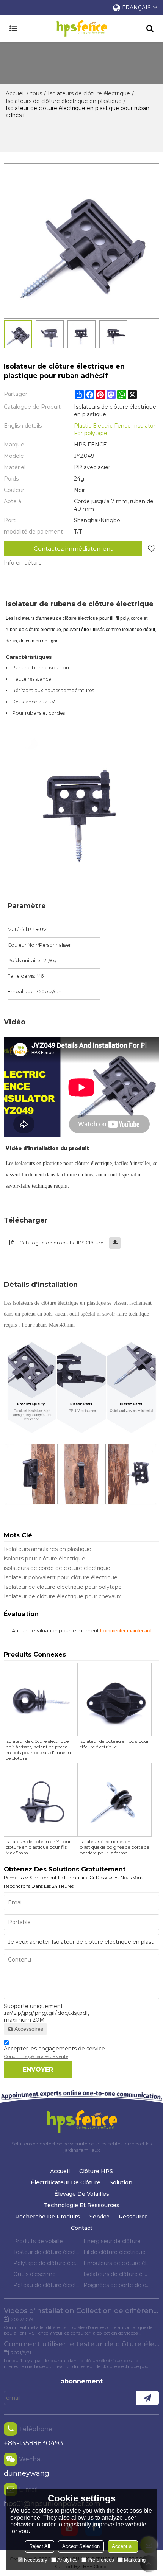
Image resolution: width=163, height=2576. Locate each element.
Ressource (133, 2217)
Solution (121, 2182)
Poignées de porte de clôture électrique (117, 2285)
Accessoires (29, 2029)
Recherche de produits (48, 2217)
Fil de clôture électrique (114, 2252)
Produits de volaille (38, 2241)
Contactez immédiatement (73, 548)
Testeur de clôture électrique (46, 2252)
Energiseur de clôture (112, 2241)
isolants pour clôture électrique (45, 1559)
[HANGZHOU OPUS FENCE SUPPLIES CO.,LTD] (81, 28)
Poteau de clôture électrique (46, 2285)
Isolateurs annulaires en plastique (48, 1549)
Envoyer (38, 2070)
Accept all (123, 2546)
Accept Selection (81, 2546)
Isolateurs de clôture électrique (89, 93)
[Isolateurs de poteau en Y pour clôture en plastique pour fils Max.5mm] (41, 1800)
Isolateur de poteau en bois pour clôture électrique (114, 1744)
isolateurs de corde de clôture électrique (57, 1568)
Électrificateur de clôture (66, 2182)
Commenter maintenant (126, 1631)
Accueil (15, 93)
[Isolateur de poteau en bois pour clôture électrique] (115, 1699)
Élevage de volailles (82, 2194)
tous (36, 93)
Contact (82, 2228)
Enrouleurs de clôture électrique (117, 2263)
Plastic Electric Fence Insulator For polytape (115, 429)
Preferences (101, 2560)
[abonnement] (147, 2398)
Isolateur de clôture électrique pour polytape (63, 1587)
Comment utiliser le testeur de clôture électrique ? (81, 2344)
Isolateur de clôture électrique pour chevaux (62, 1596)
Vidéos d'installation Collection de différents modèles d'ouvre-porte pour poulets (81, 2311)
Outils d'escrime (34, 2274)
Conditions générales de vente (36, 2056)
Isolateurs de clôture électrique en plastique (64, 101)
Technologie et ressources (82, 2205)
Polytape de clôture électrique (46, 2263)
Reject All (40, 2546)
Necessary (36, 2560)
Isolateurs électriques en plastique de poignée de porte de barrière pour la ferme (114, 1847)
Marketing (135, 2560)
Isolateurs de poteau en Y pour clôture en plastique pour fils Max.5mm (38, 1847)
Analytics (67, 2560)
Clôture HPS (96, 2171)
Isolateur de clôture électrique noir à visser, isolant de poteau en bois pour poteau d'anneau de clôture (38, 1750)
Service (100, 2217)
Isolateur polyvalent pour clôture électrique (61, 1577)
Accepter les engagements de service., (56, 2052)
